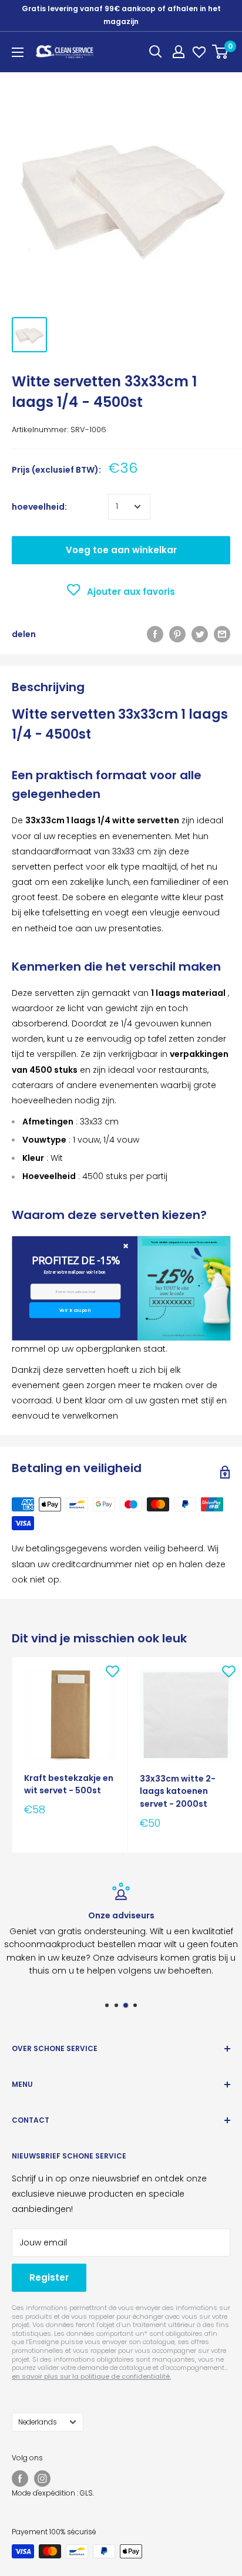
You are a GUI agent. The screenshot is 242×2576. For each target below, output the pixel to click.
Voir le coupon (74, 1310)
